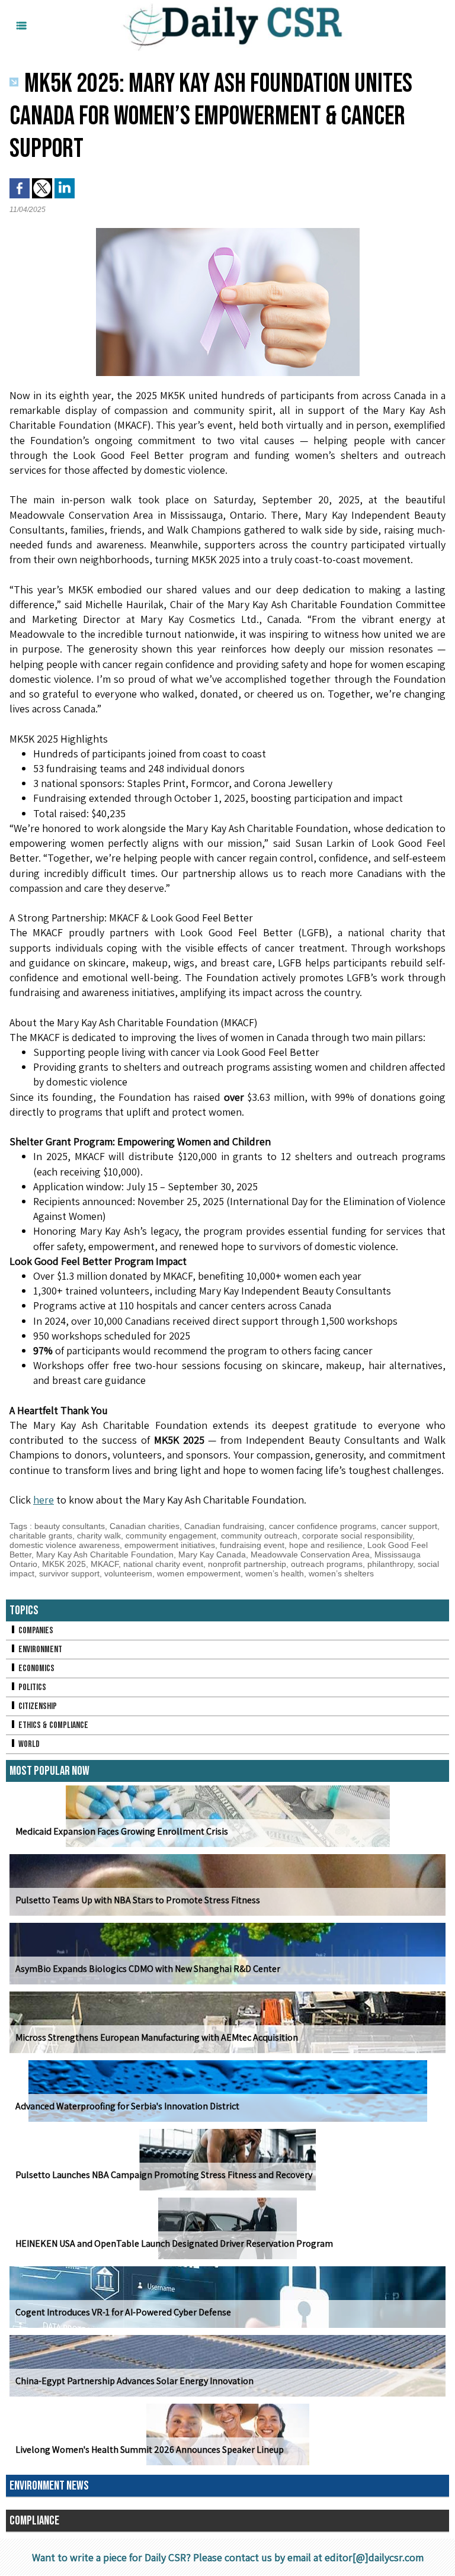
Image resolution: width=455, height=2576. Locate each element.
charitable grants (41, 1536)
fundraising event (252, 1545)
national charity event (163, 1564)
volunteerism (128, 1573)
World (28, 1744)
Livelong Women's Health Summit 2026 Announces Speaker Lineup (150, 2450)
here (44, 1500)
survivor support (69, 1573)
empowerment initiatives (170, 1545)
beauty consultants (70, 1526)
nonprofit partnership (247, 1564)
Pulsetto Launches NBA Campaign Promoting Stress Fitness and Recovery (164, 2175)
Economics (36, 1668)
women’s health (275, 1573)
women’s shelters (341, 1573)
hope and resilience (326, 1545)
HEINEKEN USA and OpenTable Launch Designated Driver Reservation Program (174, 2243)
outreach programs (327, 1564)
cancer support (409, 1526)
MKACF (105, 1564)
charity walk (99, 1536)
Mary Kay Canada (212, 1554)
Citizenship (37, 1706)
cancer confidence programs (323, 1526)
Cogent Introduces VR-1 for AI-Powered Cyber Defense (123, 2312)
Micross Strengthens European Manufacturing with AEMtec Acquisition (157, 2037)
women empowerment (199, 1573)
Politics (31, 1687)
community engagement (171, 1536)
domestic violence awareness (65, 1545)
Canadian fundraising (224, 1526)
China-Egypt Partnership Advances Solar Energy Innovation (134, 2381)
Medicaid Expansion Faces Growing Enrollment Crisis (122, 1831)
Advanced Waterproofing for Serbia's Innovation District (127, 2106)
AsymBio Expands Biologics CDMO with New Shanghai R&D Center (148, 1969)
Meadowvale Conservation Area (310, 1554)
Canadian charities (145, 1526)
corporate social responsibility (357, 1536)
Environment (39, 1650)
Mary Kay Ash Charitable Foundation (105, 1554)
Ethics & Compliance (52, 1725)
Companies (35, 1631)
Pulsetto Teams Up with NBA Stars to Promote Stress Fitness (138, 1900)
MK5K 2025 (64, 1564)
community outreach (259, 1536)
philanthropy (390, 1564)
